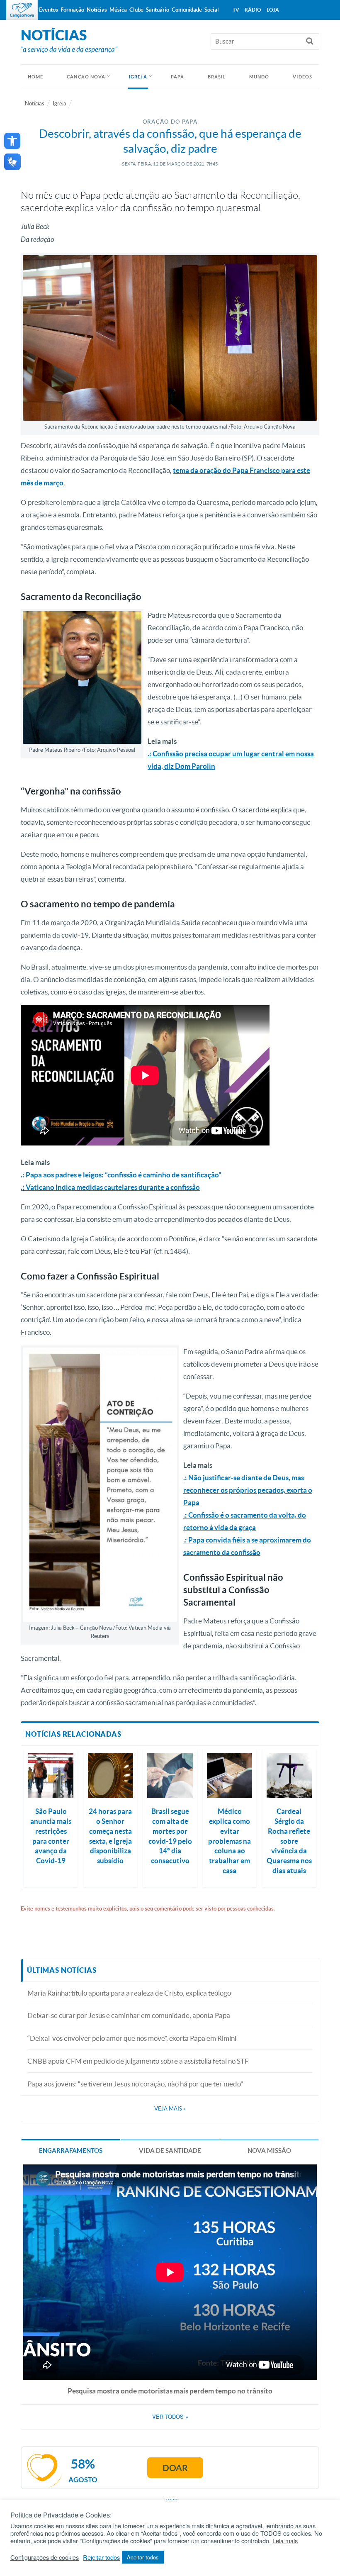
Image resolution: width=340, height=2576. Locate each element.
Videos (302, 77)
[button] (12, 141)
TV (236, 10)
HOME (35, 77)
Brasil (217, 77)
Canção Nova (86, 77)
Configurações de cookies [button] (45, 2557)
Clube (136, 10)
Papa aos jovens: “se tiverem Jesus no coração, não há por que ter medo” (135, 2084)
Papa (177, 77)
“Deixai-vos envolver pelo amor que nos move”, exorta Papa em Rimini (132, 2038)
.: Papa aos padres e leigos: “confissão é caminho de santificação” (121, 1175)
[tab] (71, 2150)
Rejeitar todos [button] (101, 2557)
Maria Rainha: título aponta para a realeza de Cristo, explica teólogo (129, 1993)
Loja (273, 10)
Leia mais (285, 2541)
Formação (72, 10)
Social (212, 10)
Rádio (253, 10)
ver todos (170, 2417)
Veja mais (170, 2109)
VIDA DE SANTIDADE (170, 2151)
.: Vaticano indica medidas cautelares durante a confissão (110, 1187)
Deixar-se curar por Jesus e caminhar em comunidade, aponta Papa (129, 2015)
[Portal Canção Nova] (22, 10)
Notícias (35, 104)
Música (118, 10)
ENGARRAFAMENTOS (71, 2151)
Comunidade (187, 10)
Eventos (49, 10)
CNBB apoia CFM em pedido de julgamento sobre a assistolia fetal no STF (138, 2061)
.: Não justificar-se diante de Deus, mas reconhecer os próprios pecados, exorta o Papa (248, 1490)
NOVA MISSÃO (269, 2151)
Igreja (138, 77)
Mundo (259, 77)
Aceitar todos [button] (143, 2557)
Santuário (158, 10)
